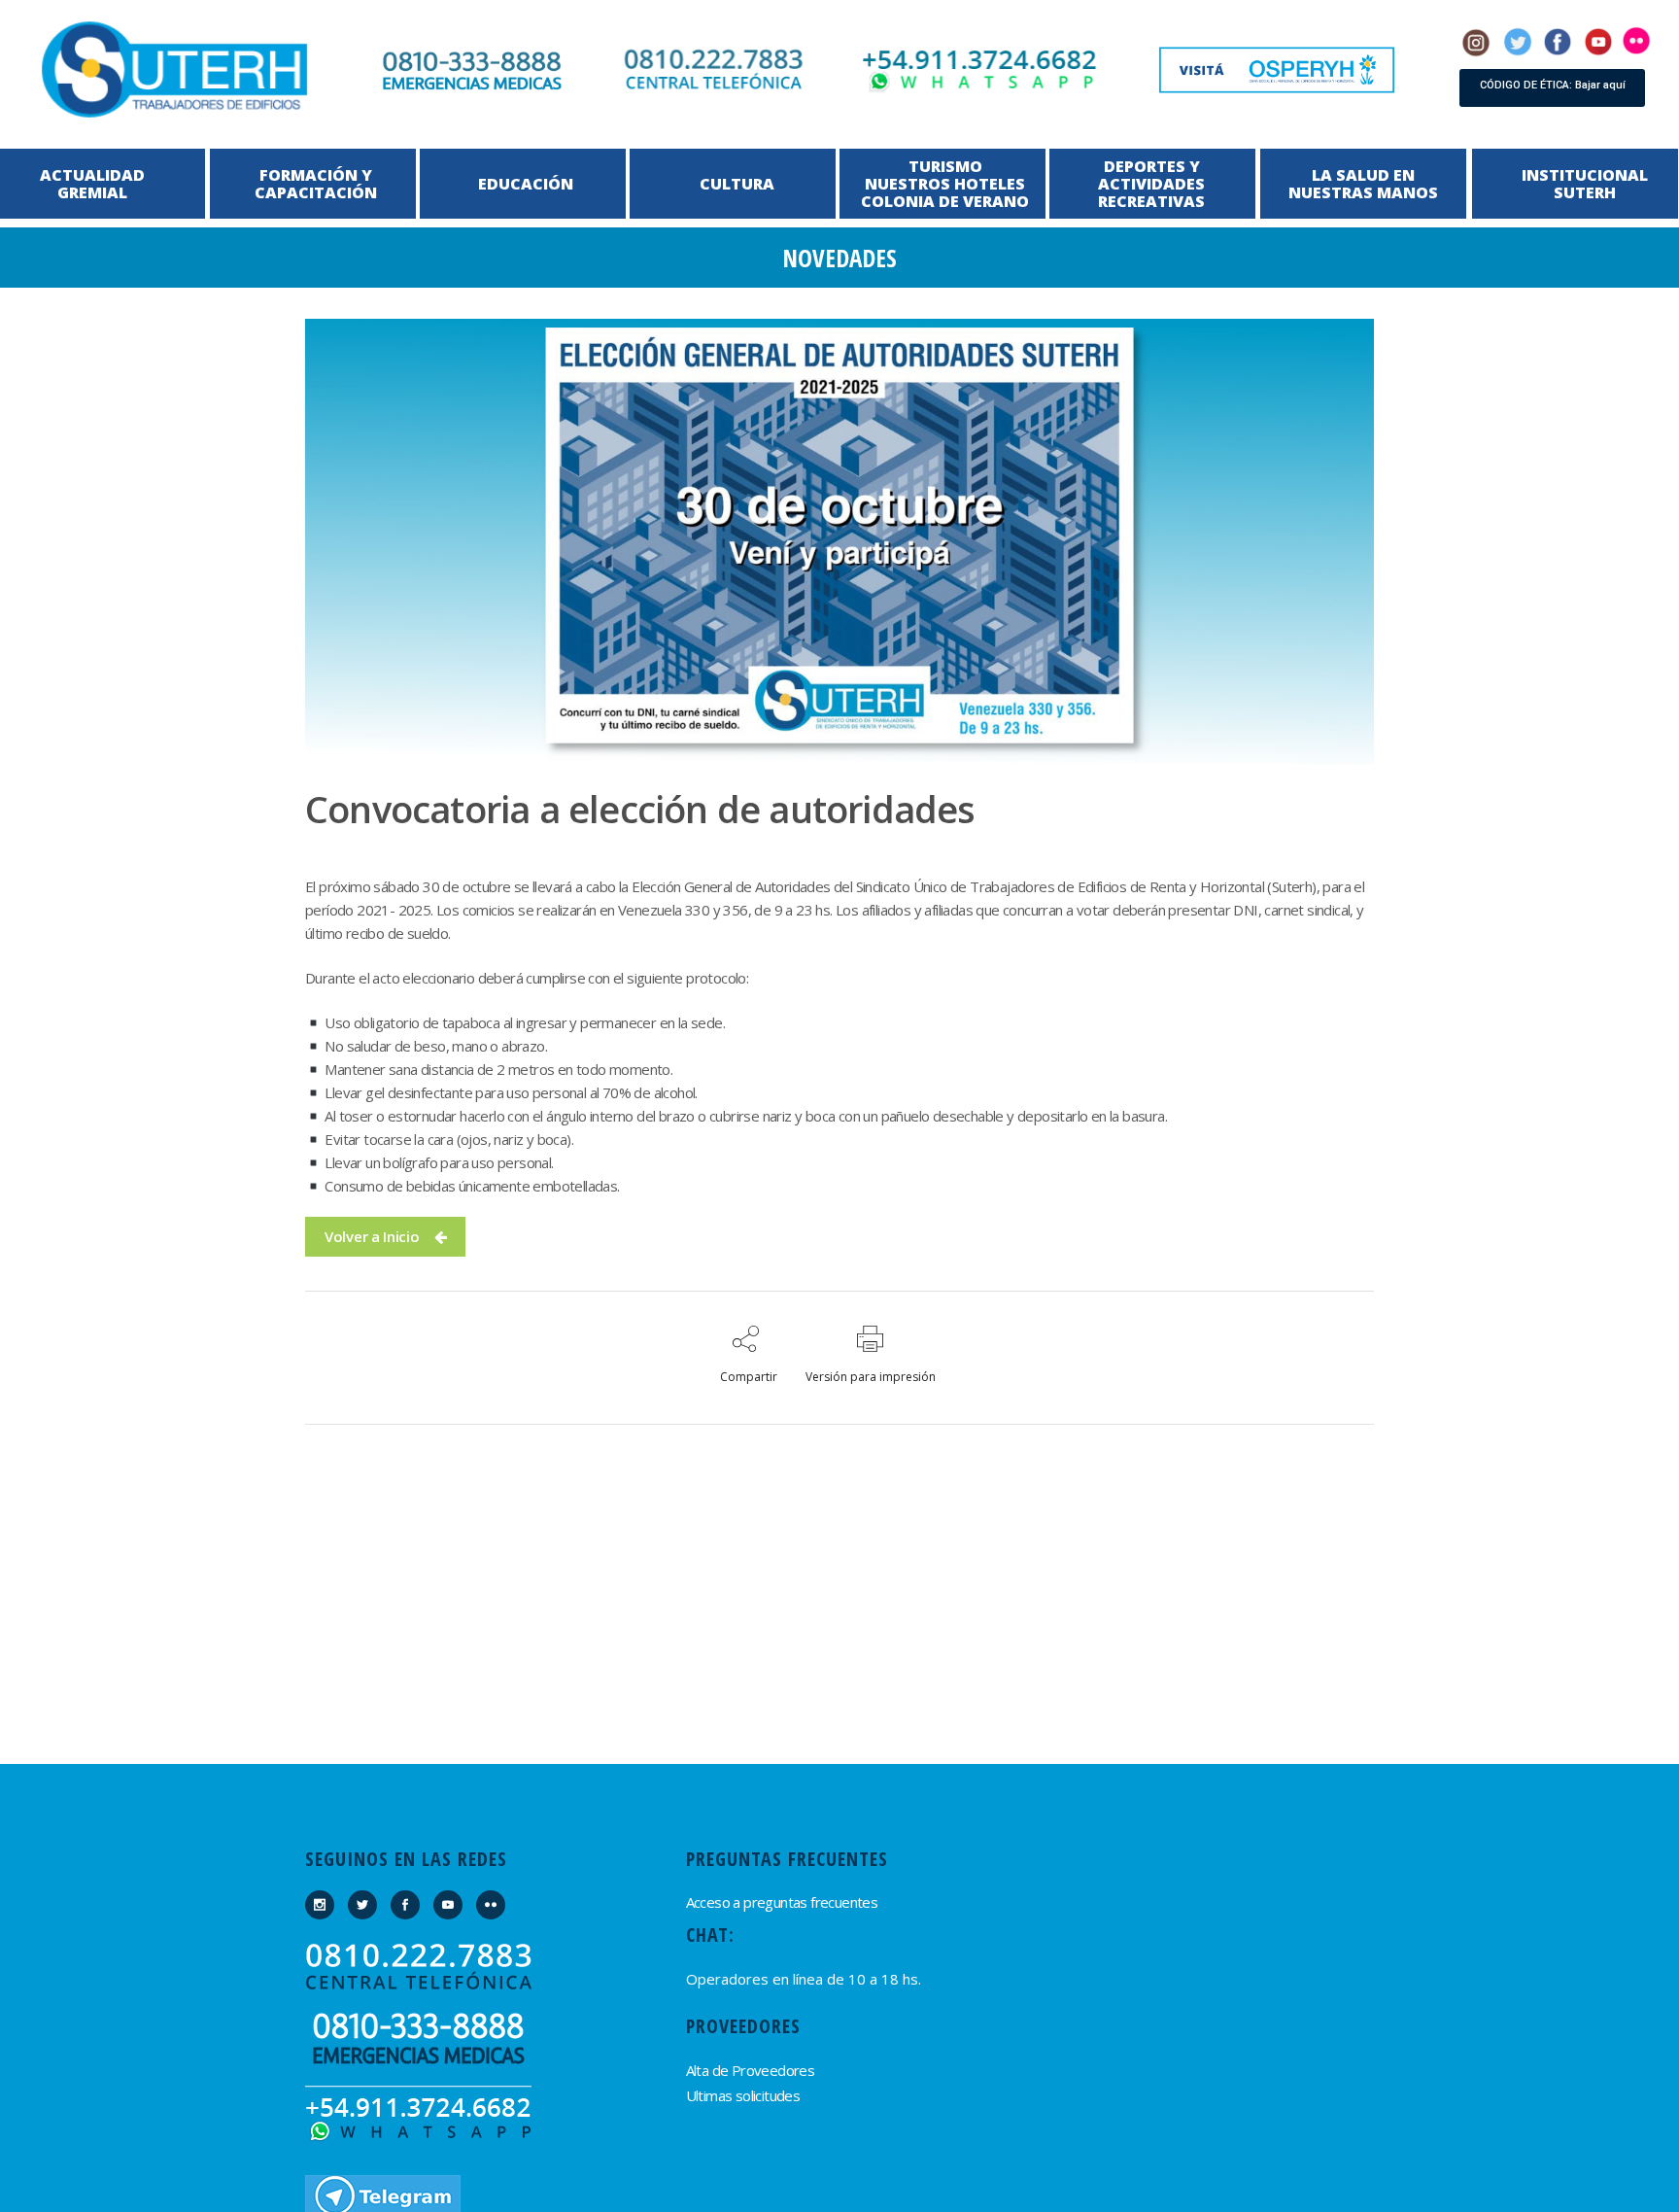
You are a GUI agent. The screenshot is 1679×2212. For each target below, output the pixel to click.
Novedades (839, 258)
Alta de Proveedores (751, 2070)
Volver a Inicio (372, 1236)
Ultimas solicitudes (743, 2095)
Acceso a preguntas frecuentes (782, 1902)
